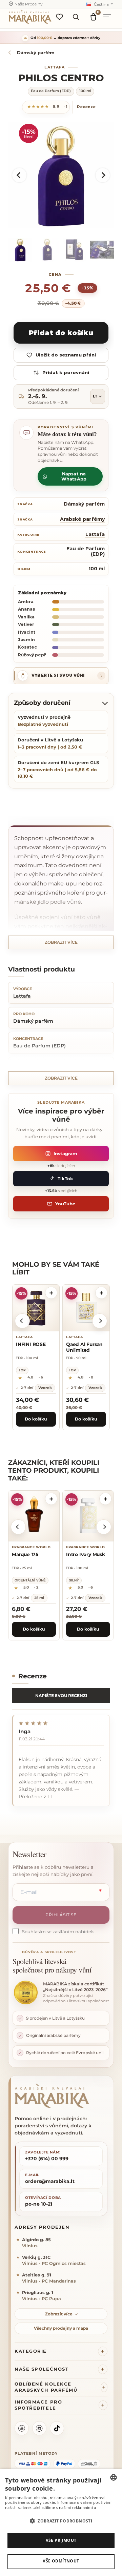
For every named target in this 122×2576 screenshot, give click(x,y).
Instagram (65, 1153)
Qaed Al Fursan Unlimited (84, 1347)
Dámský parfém (84, 504)
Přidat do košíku (61, 333)
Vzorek (45, 1387)
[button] (19, 175)
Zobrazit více (61, 942)
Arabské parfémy (82, 519)
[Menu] (109, 17)
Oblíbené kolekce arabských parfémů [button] (46, 2387)
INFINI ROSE (31, 1344)
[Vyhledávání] (76, 17)
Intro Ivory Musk (86, 1554)
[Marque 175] (34, 1516)
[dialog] (61, 2522)
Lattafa (55, 67)
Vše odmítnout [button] (61, 2561)
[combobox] (114, 2477)
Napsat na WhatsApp (74, 476)
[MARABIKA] (61, 2096)
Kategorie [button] (31, 2351)
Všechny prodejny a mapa (61, 2328)
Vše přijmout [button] (61, 2540)
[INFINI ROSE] (36, 1308)
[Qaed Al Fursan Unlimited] (86, 1308)
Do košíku (36, 1419)
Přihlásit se (61, 1915)
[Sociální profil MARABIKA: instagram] (39, 2428)
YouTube (65, 1204)
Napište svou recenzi (61, 1695)
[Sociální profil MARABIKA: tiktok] (57, 2428)
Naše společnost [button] (42, 2369)
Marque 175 (25, 1554)
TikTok (65, 1179)
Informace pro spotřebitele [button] (38, 2405)
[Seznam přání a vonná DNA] (59, 17)
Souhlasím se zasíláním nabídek (58, 1931)
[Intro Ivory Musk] (88, 1516)
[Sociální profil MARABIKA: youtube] (22, 2428)
